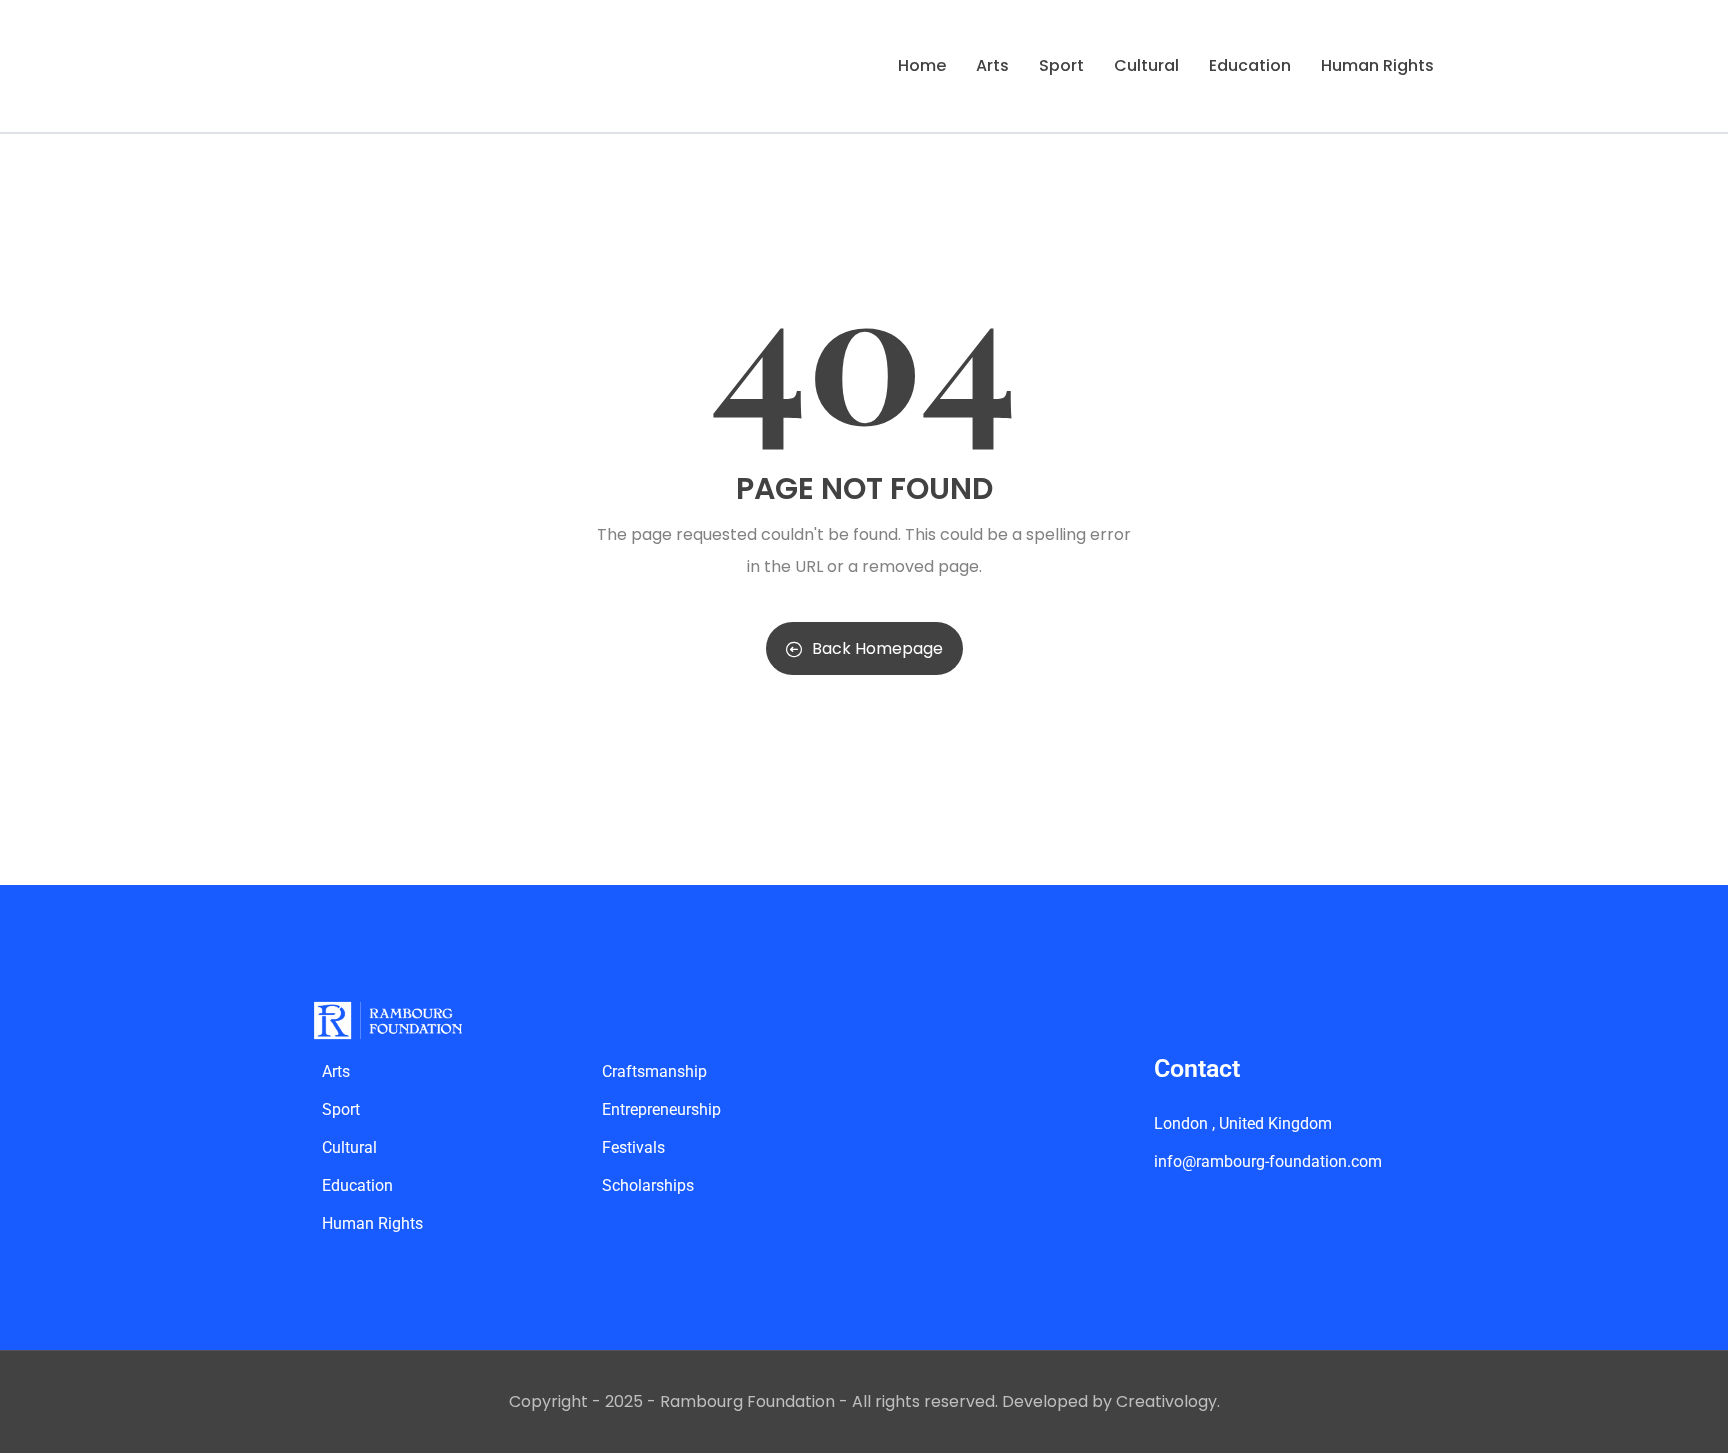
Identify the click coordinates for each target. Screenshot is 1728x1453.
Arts (992, 65)
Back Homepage (877, 648)
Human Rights (1377, 65)
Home (922, 65)
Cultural (1146, 65)
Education (1250, 65)
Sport (1061, 65)
